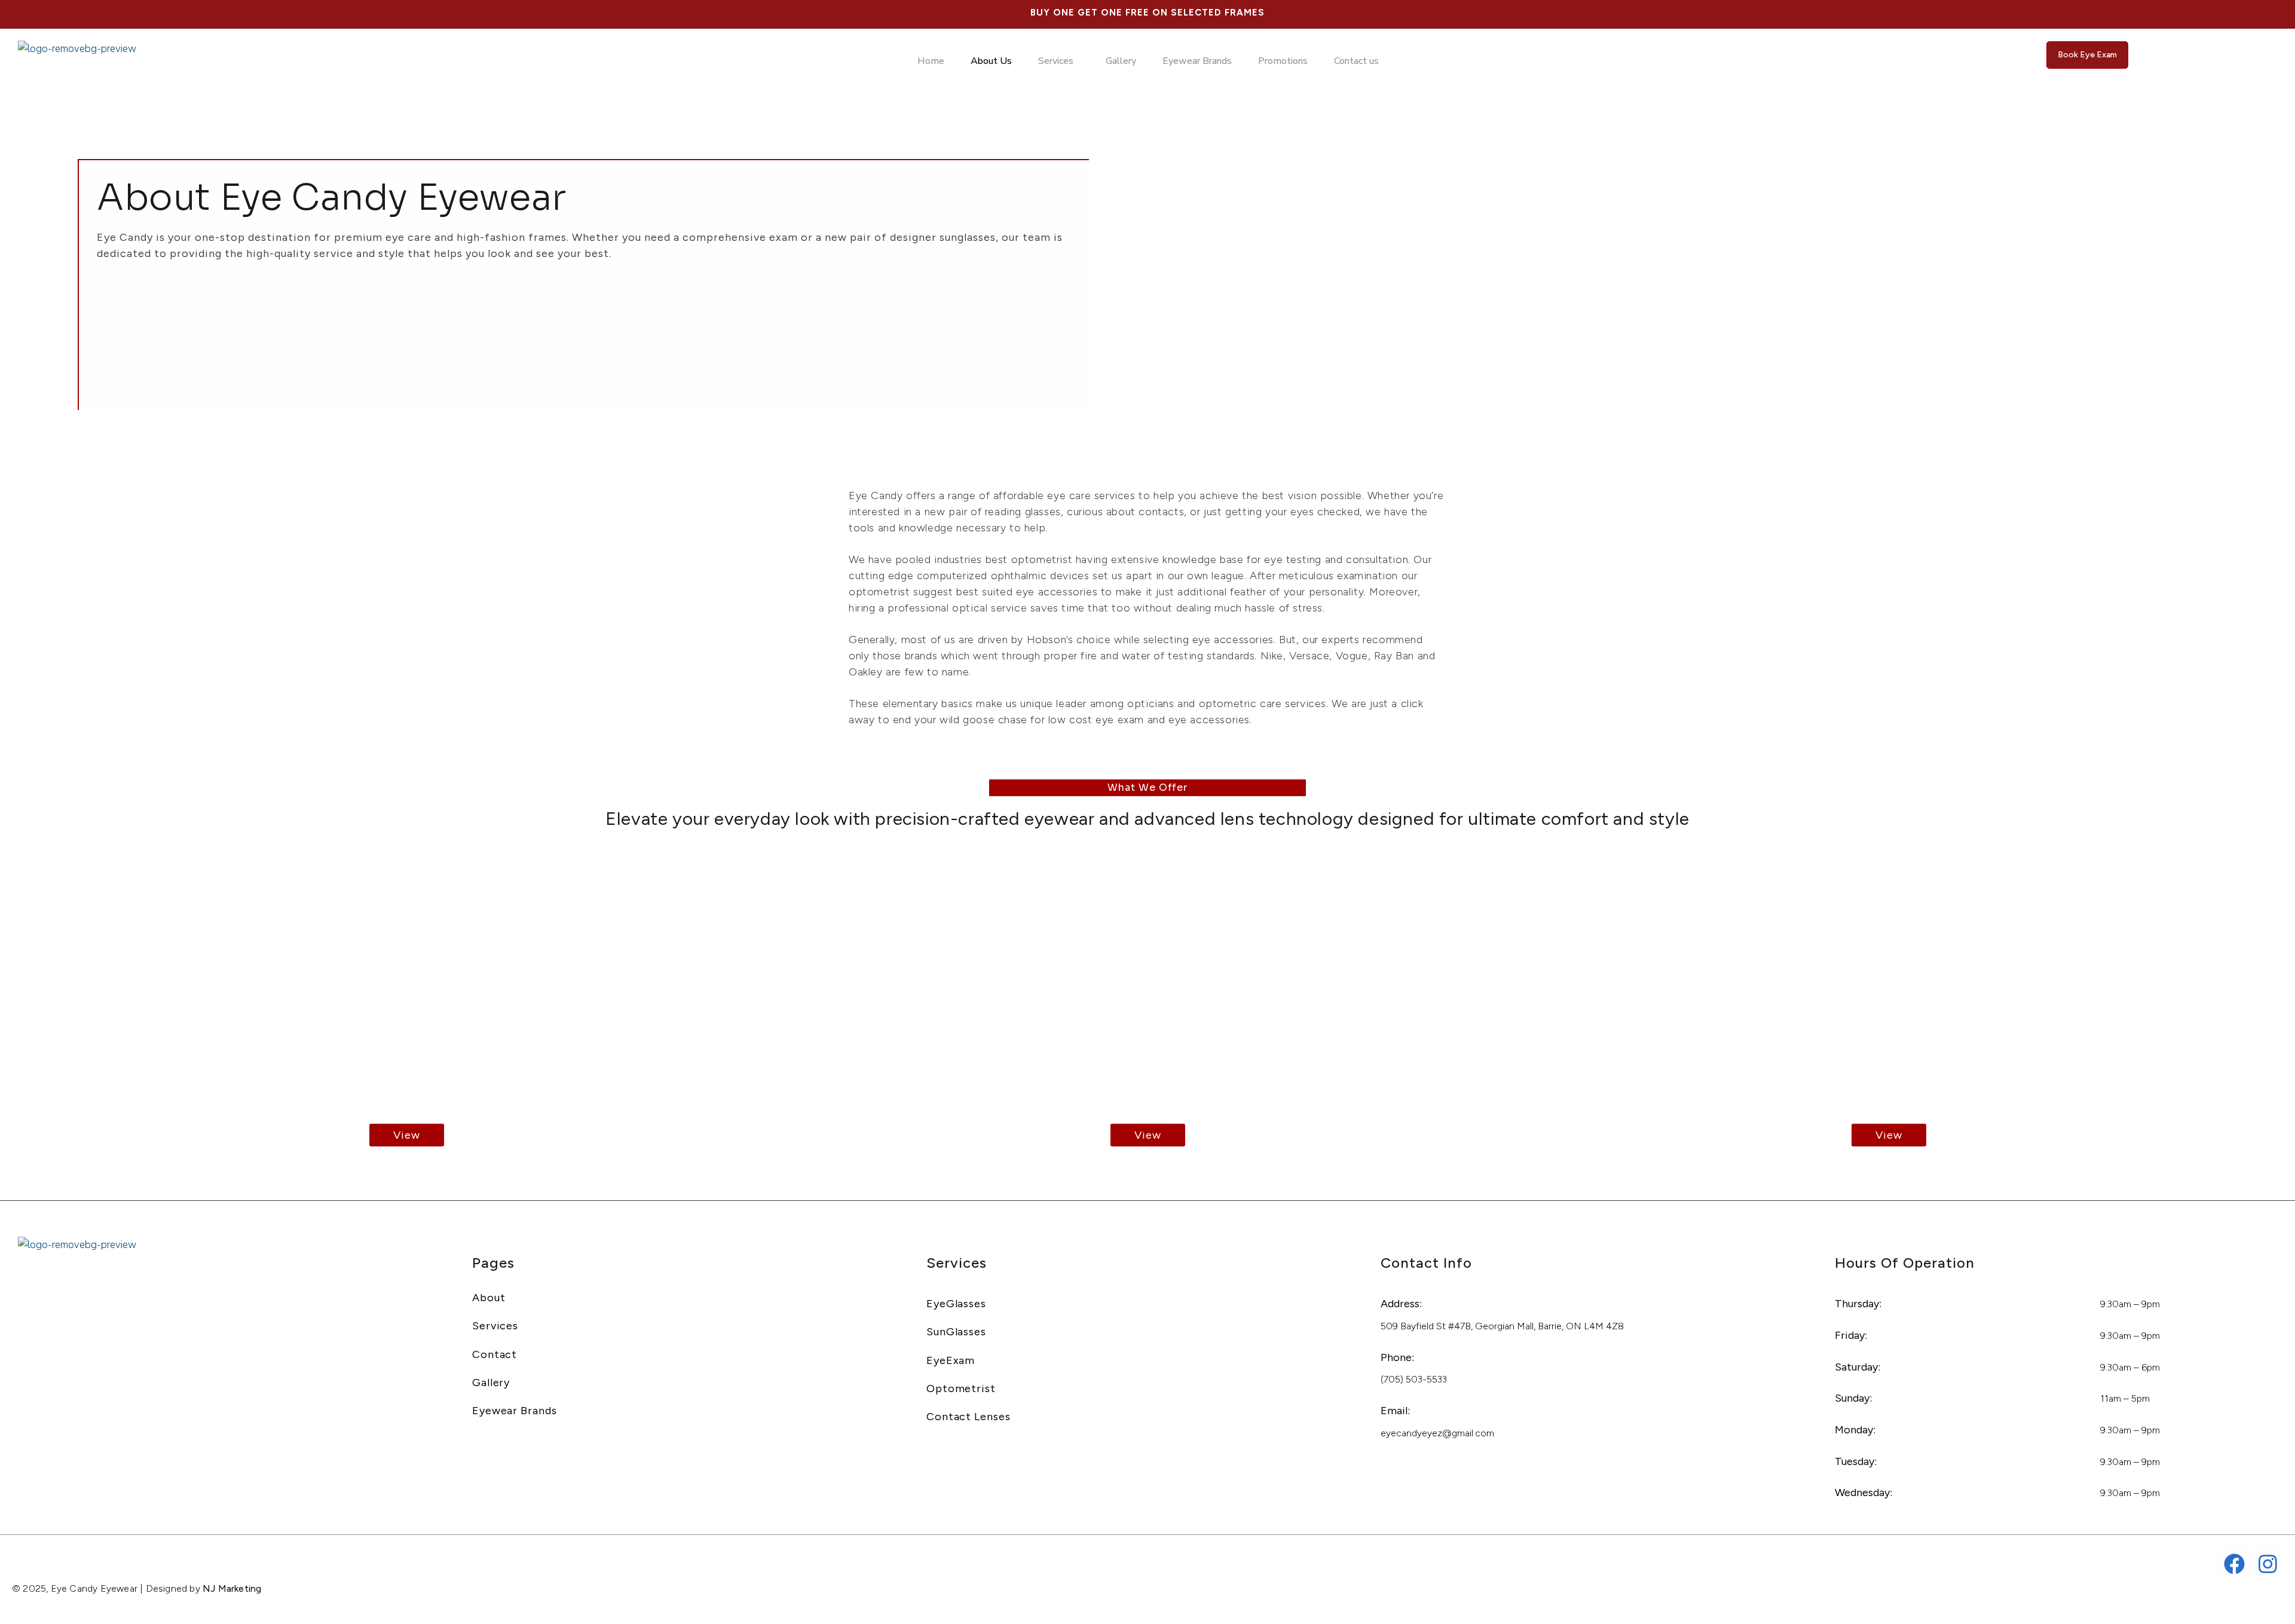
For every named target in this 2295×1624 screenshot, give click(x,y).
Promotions (1283, 61)
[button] (1059, 61)
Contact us (1356, 61)
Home (931, 61)
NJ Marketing (232, 1588)
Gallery (1121, 61)
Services (1056, 61)
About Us (991, 61)
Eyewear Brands (1197, 61)
